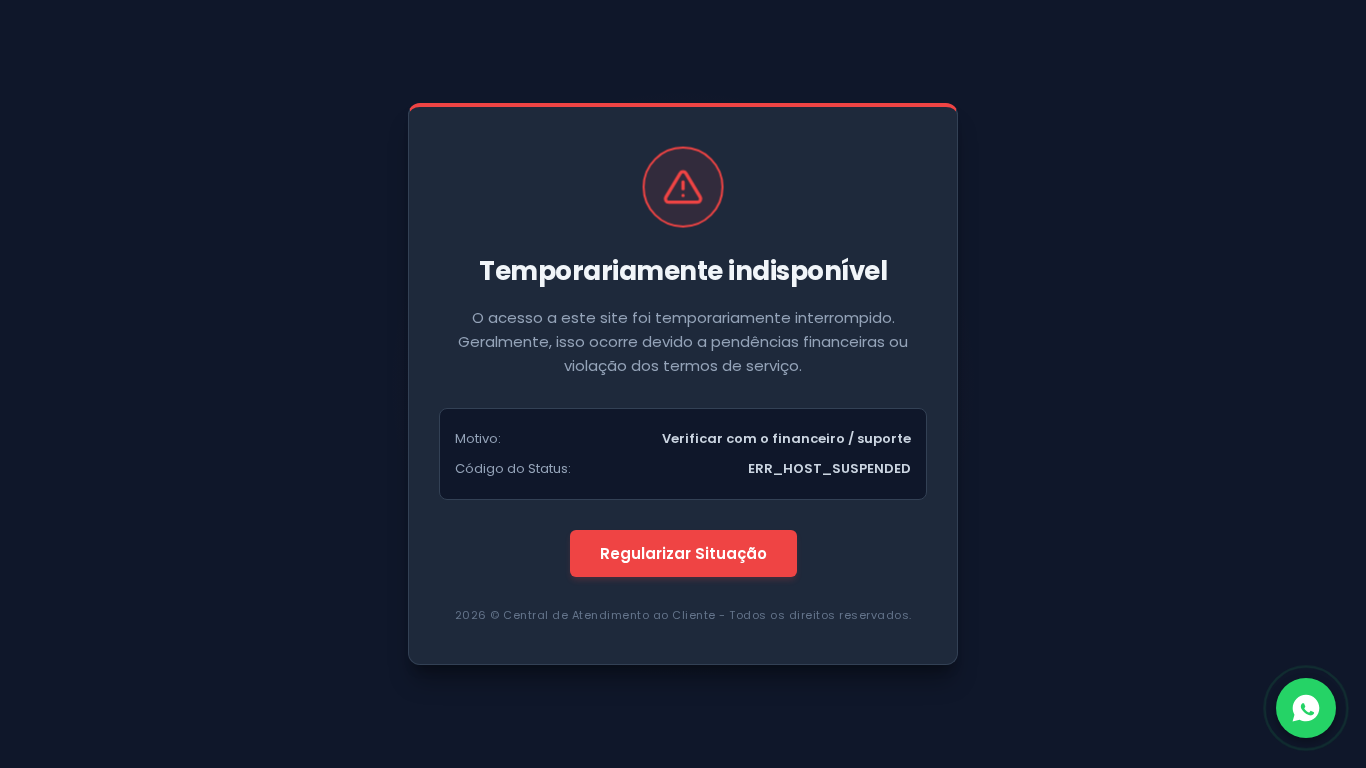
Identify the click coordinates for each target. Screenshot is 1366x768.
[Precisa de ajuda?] (1306, 708)
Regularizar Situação (683, 553)
